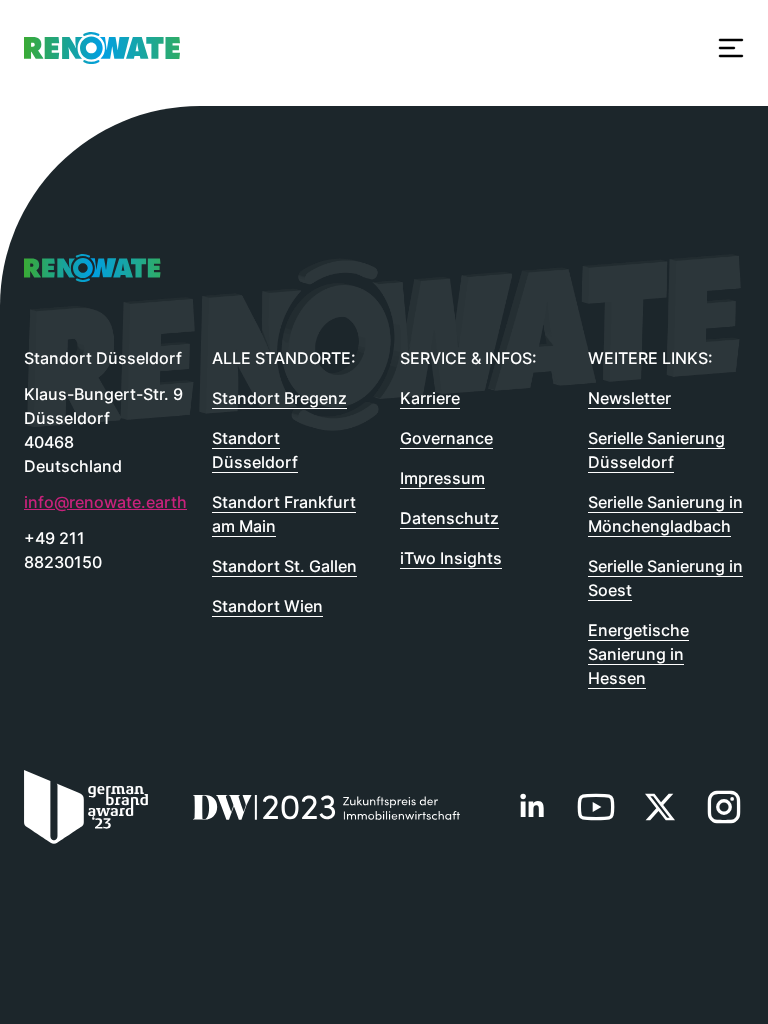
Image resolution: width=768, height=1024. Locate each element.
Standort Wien (267, 606)
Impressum (442, 478)
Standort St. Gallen (284, 566)
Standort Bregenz (279, 398)
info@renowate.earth (70, 502)
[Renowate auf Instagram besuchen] (724, 807)
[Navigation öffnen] (731, 48)
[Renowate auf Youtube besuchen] (596, 807)
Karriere (430, 398)
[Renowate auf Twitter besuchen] (660, 807)
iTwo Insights (451, 558)
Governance (446, 438)
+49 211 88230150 (63, 550)
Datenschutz (449, 518)
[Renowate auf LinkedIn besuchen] (532, 807)
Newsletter (629, 398)
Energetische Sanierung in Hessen (638, 654)
